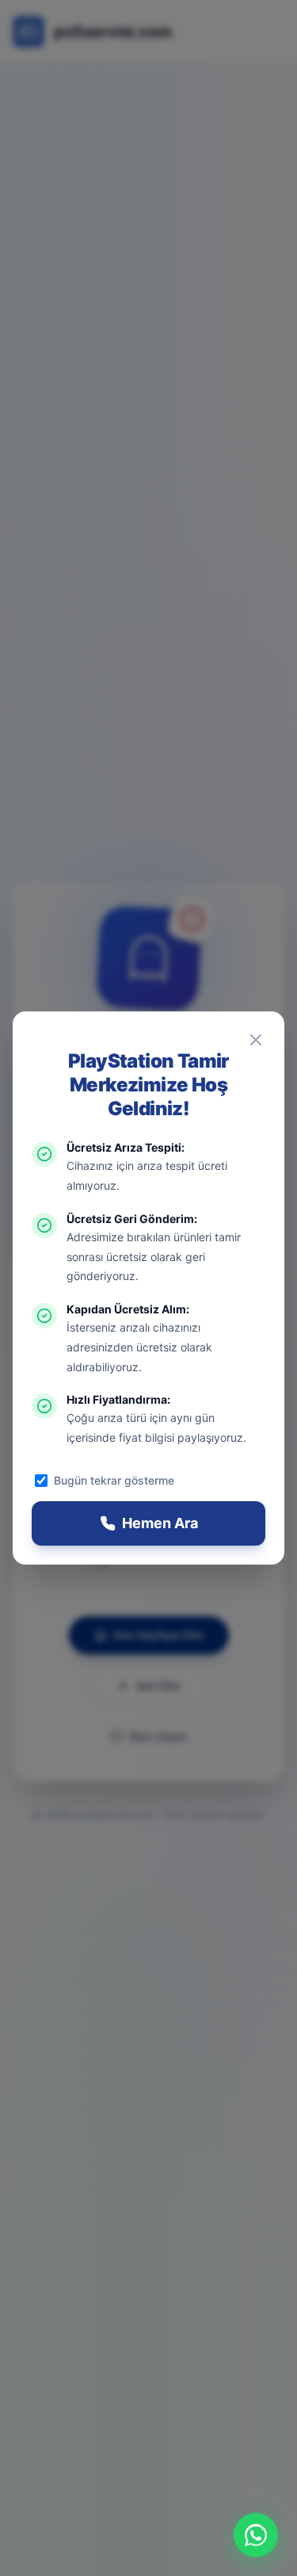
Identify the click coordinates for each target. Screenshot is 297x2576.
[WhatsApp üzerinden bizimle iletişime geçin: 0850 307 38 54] (256, 2535)
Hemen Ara (160, 1523)
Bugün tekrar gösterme (114, 1480)
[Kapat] (256, 1040)
